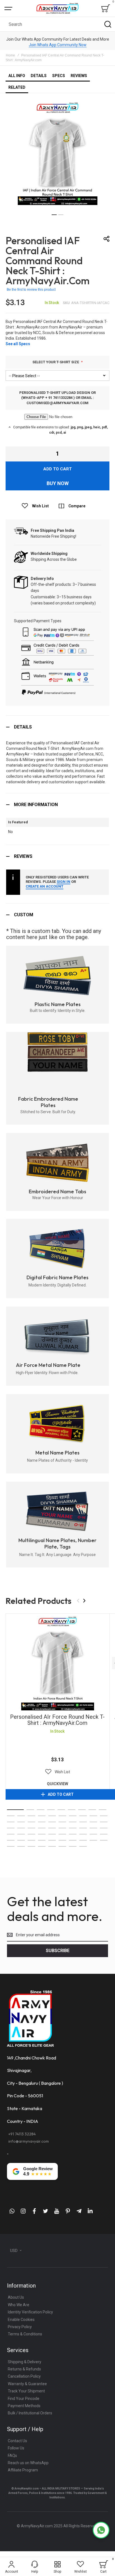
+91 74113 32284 (22, 2134)
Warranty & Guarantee (27, 2384)
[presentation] (84, 1601)
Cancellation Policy (24, 2376)
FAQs (12, 2456)
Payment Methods (24, 2406)
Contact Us (17, 2441)
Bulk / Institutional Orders (30, 2413)
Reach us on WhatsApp (28, 2463)
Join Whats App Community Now (58, 45)
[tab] (57, 727)
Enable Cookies (21, 2320)
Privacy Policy (20, 2327)
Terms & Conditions (25, 2334)
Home (10, 55)
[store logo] (57, 8)
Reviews (23, 856)
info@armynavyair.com (29, 2141)
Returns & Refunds (24, 2369)
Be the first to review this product (31, 290)
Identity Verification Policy (30, 2312)
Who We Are (19, 2305)
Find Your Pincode (24, 2399)
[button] (54, 215)
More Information (36, 805)
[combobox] (57, 24)
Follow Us (16, 2448)
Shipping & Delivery (25, 2362)
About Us (16, 2297)
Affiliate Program (23, 2470)
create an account (45, 886)
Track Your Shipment (26, 2391)
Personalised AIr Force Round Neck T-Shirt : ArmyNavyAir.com (57, 1663)
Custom (24, 915)
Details (23, 727)
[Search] (108, 24)
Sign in (64, 882)
